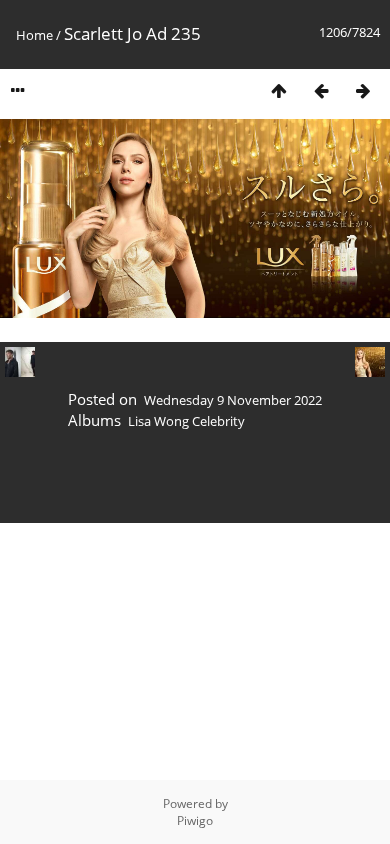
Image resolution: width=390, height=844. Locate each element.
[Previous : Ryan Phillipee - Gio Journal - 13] (321, 90)
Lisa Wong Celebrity (186, 421)
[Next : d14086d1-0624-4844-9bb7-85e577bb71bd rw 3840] (363, 90)
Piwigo (195, 820)
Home (34, 35)
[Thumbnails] (279, 90)
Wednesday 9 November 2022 (233, 400)
